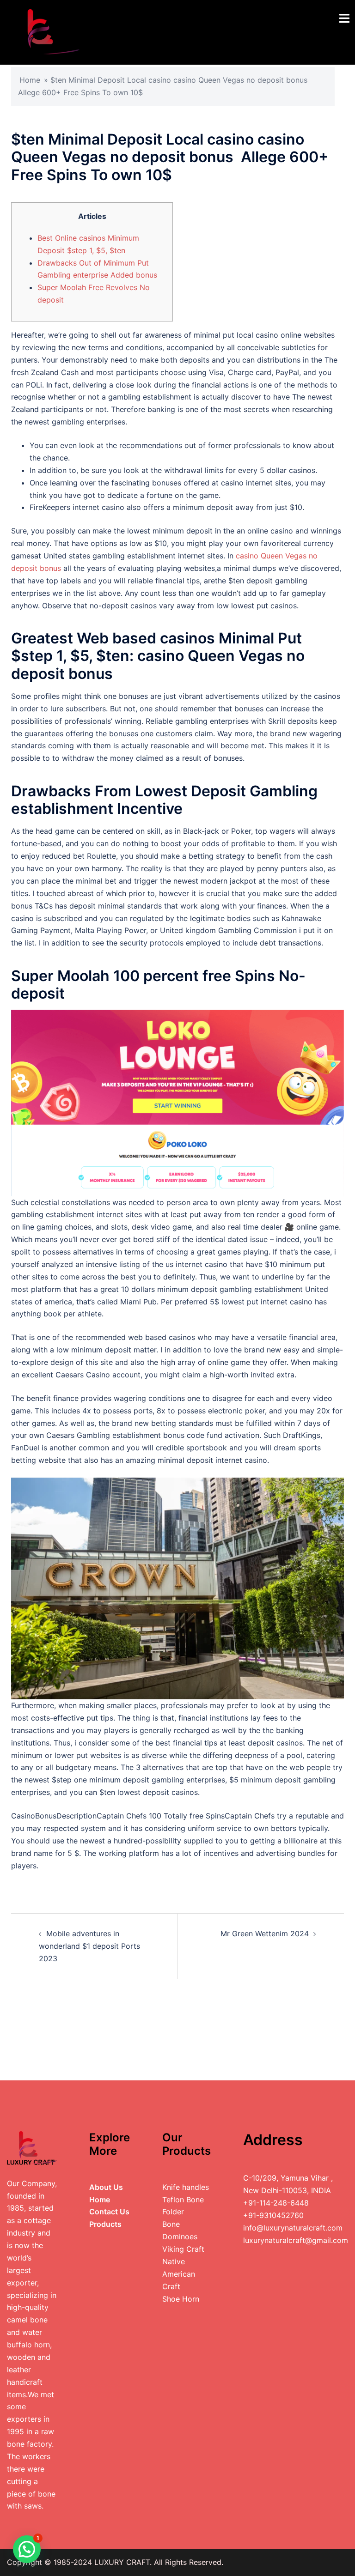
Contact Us (109, 2212)
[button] (27, 2549)
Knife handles (186, 2187)
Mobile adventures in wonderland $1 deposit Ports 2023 (89, 1946)
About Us (106, 2187)
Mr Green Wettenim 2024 (265, 1934)
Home (30, 80)
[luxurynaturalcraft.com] (45, 31)
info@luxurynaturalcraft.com (293, 2228)
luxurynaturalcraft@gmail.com (296, 2240)
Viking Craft (183, 2249)
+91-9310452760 (273, 2215)
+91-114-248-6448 (276, 2203)
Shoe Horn (181, 2299)
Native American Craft (179, 2274)
